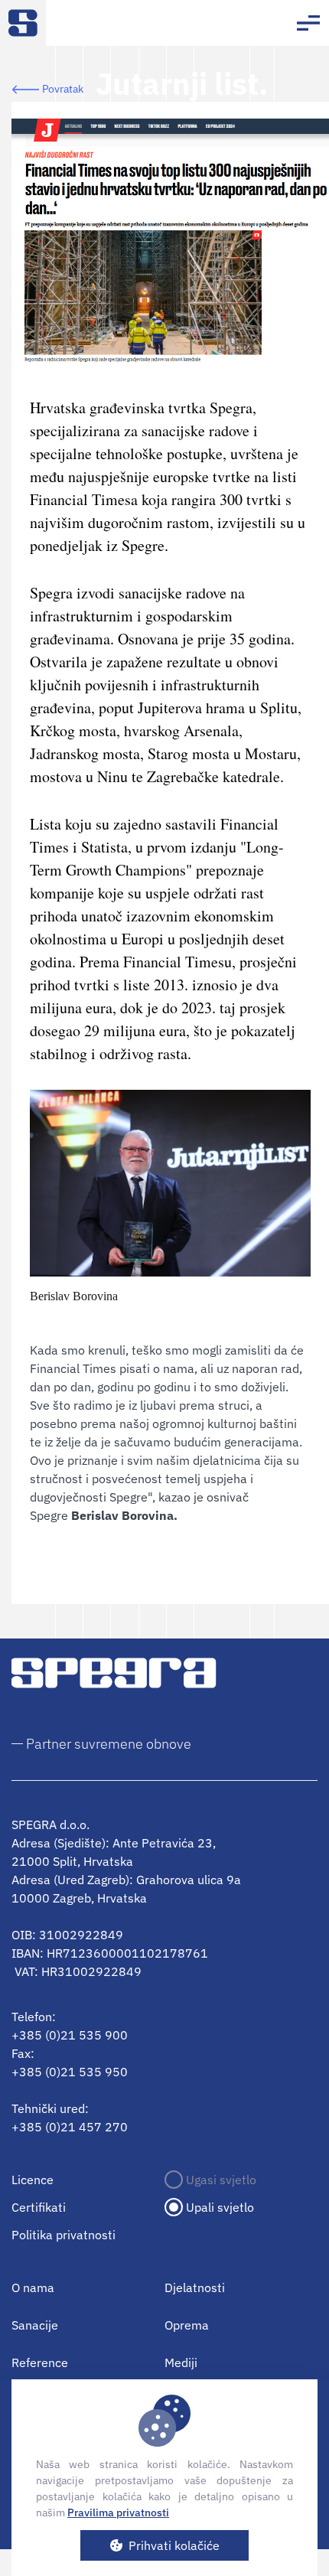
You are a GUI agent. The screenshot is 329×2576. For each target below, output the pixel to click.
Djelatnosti (195, 2287)
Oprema (187, 2325)
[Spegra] (23, 23)
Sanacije (35, 2325)
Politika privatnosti (64, 2235)
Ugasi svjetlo (221, 2180)
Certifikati (39, 2207)
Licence (33, 2180)
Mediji (181, 2362)
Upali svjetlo (220, 2207)
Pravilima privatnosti (118, 2512)
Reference (40, 2362)
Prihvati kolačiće (174, 2545)
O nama (33, 2287)
